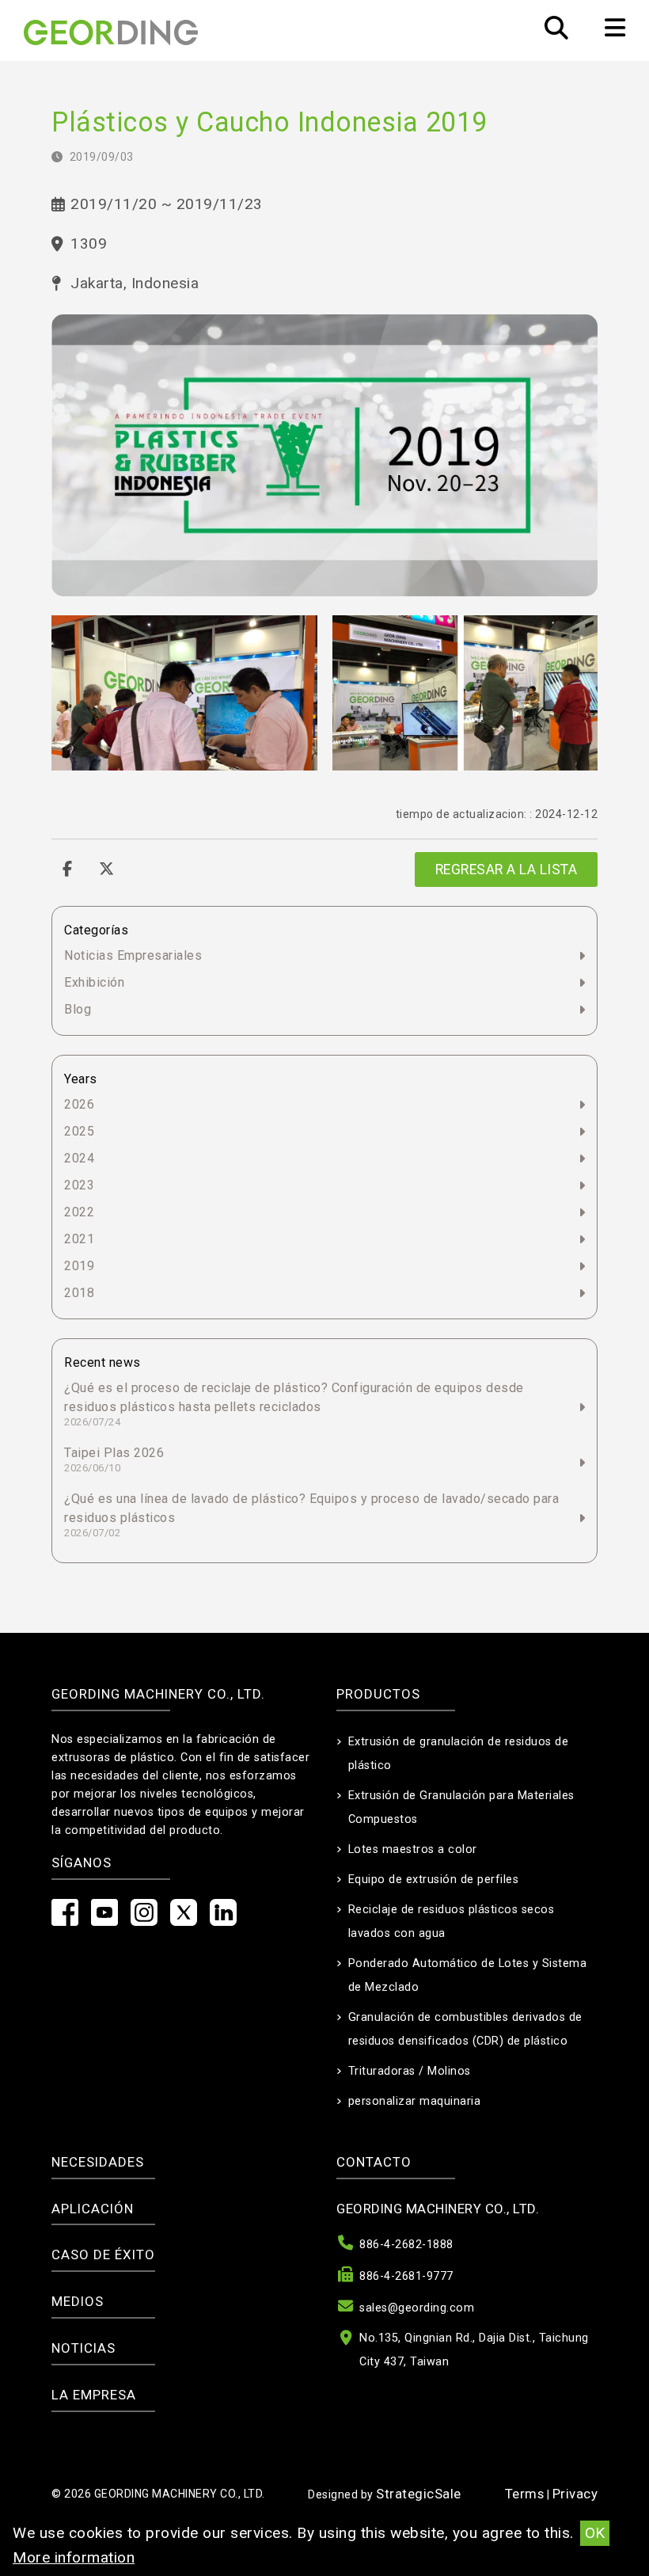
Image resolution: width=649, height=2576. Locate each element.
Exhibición (94, 982)
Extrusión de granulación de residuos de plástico (459, 1754)
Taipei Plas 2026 (114, 1459)
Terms (525, 2494)
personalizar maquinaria (415, 2101)
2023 (79, 1185)
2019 (79, 1266)
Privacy (575, 2494)
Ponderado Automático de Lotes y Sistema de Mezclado (468, 1975)
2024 (79, 1158)
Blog (78, 1009)
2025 (79, 1131)
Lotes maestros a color (413, 1849)
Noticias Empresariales (133, 955)
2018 (79, 1293)
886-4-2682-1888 (406, 2245)
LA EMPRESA (94, 2395)
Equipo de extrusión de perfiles (434, 1880)
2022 (79, 1212)
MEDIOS (78, 2301)
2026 (79, 1104)
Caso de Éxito (103, 2254)
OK (595, 2533)
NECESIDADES (98, 2162)
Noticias (83, 2348)
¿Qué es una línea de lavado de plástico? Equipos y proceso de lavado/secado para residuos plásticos (311, 1515)
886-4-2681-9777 (406, 2276)
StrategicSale (419, 2494)
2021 (79, 1239)
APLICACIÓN (93, 2209)
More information (74, 2557)
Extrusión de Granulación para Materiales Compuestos (461, 1807)
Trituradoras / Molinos (410, 2071)
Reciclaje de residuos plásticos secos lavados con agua (452, 1922)
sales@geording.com (417, 2308)
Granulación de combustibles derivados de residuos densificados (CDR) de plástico (465, 2029)
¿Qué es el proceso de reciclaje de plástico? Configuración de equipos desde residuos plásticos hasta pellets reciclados (294, 1404)
